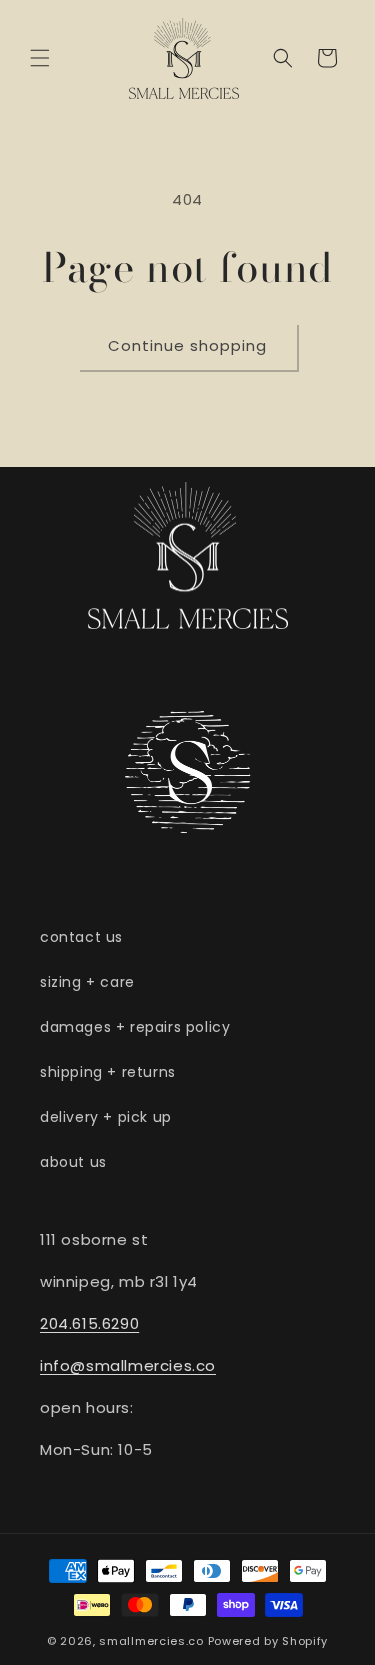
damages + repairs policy (135, 1027)
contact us (81, 937)
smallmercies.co (151, 1641)
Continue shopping (187, 345)
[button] (40, 58)
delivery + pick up (106, 1117)
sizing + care (87, 982)
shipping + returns (108, 1072)
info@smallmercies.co (128, 1365)
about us (73, 1162)
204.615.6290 (89, 1323)
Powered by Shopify (268, 1641)
